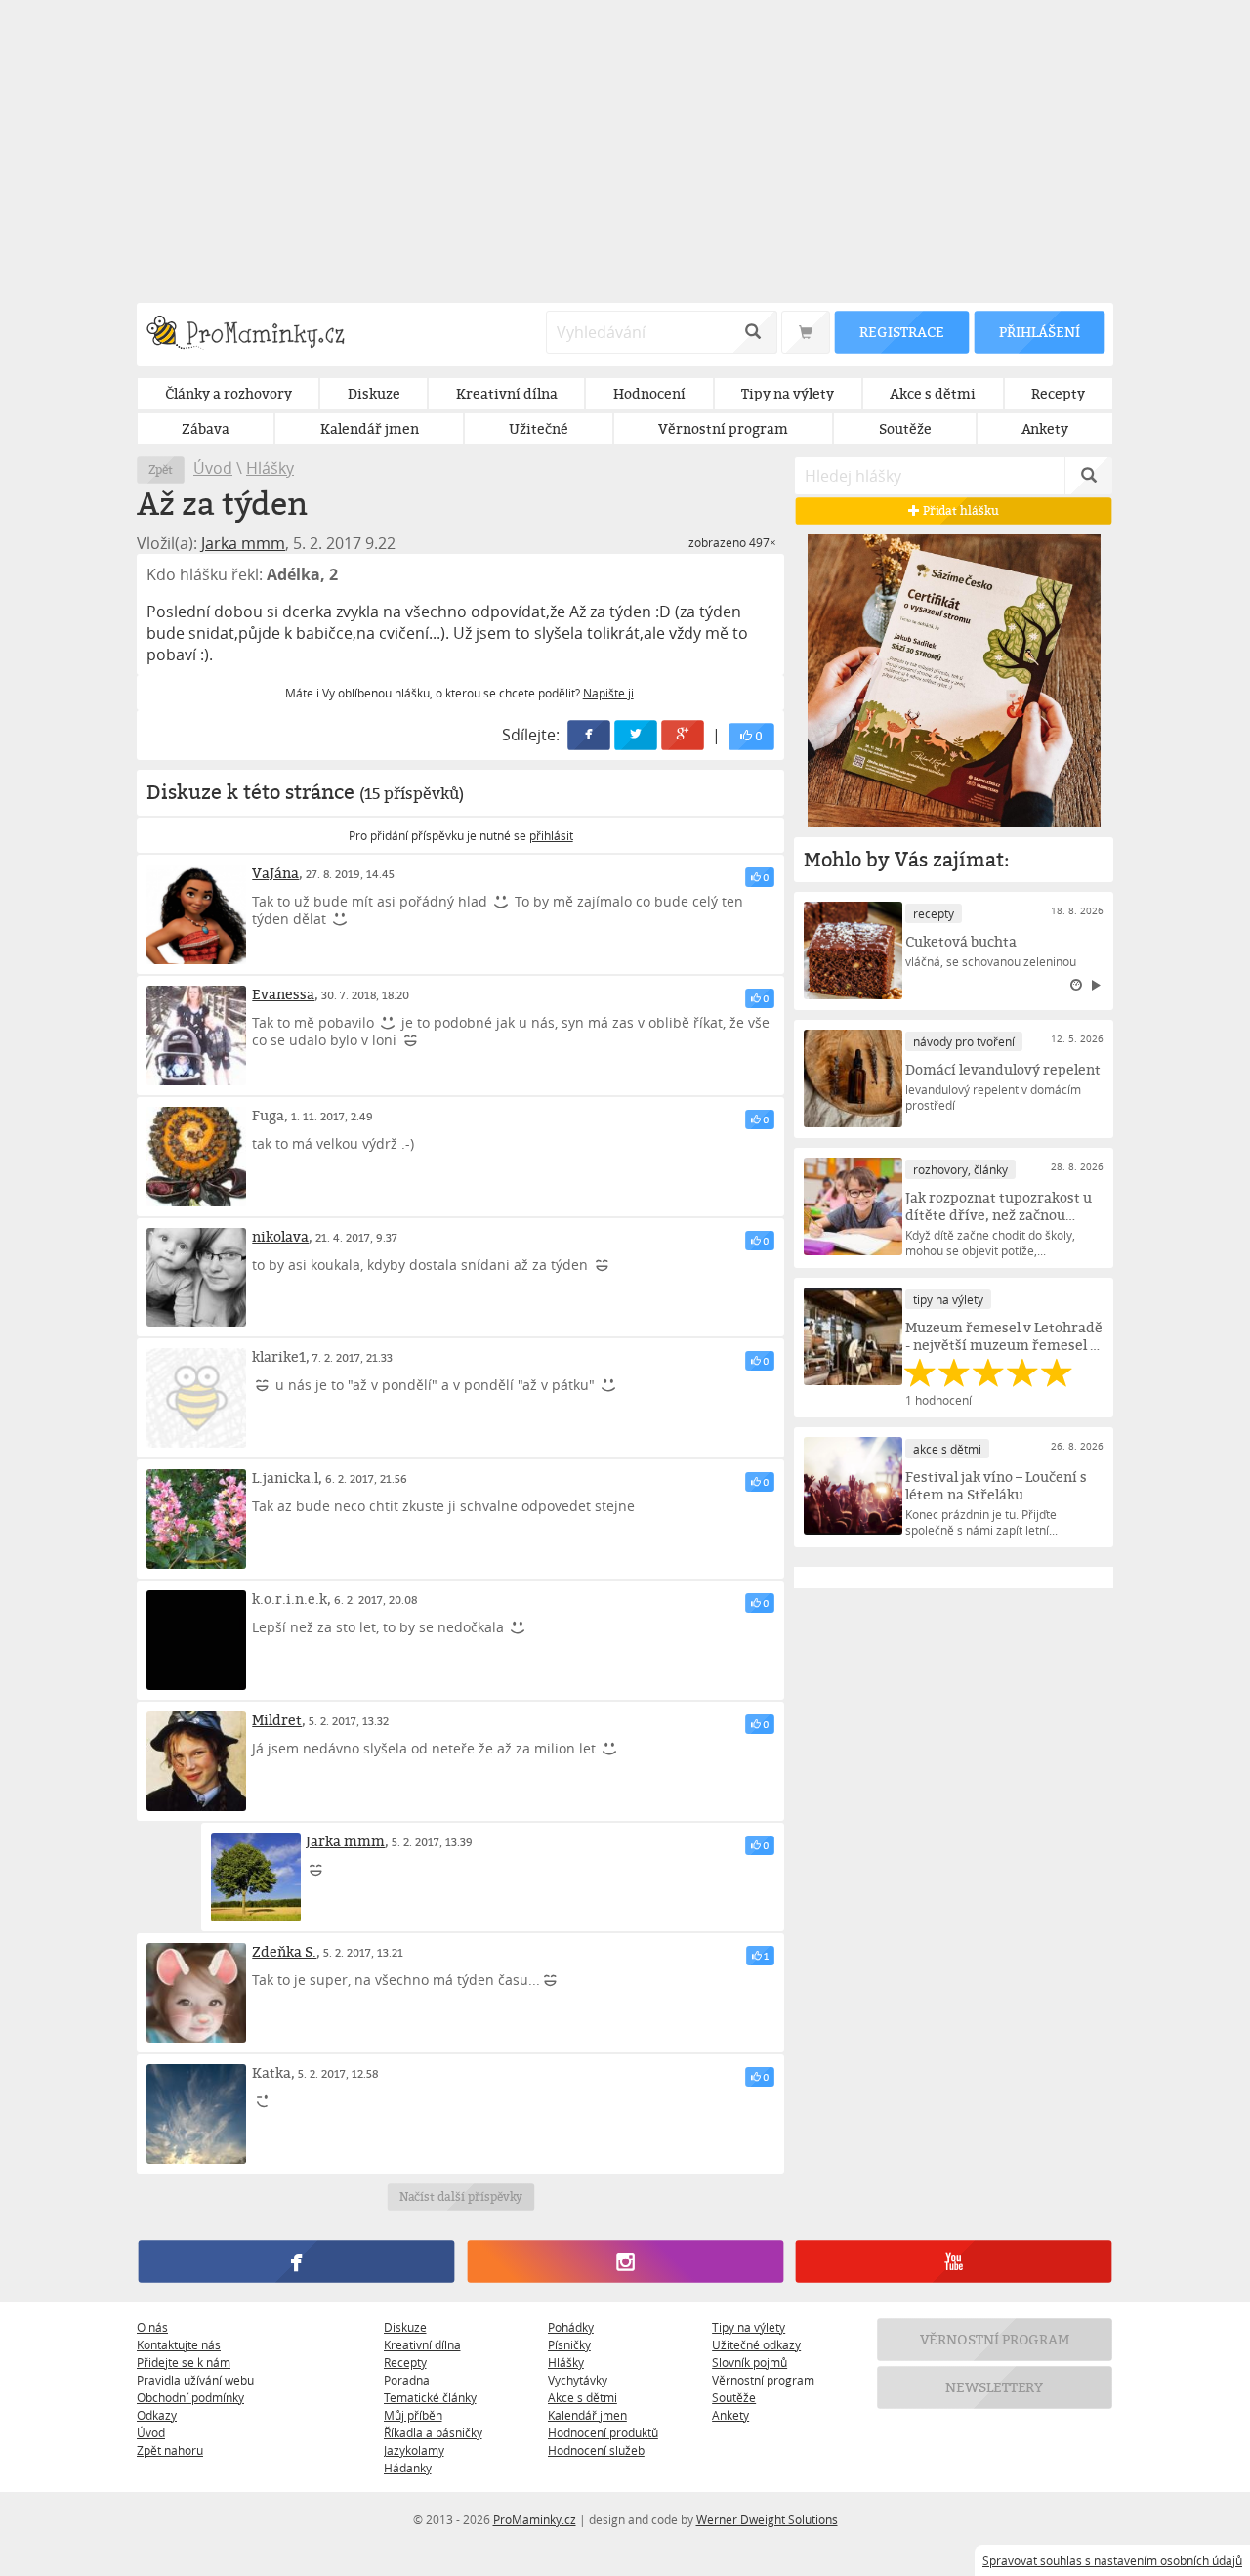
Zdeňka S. (284, 1951)
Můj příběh (413, 2415)
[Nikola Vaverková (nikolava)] (196, 1278)
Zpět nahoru (170, 2450)
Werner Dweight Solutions (767, 2519)
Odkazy (157, 2415)
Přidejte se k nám (184, 2362)
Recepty (405, 2362)
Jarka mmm (243, 543)
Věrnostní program (763, 2380)
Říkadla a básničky (433, 2432)
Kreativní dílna (422, 2344)
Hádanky (408, 2468)
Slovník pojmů (750, 2362)
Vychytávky (578, 2380)
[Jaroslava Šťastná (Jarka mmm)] (255, 1877)
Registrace (901, 332)
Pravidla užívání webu (195, 2380)
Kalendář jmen (587, 2415)
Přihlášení (1039, 332)
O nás (152, 2327)
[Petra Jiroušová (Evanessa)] (196, 1035)
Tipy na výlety (749, 2327)
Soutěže (734, 2397)
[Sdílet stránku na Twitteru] (637, 735)
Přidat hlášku (959, 510)
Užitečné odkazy (756, 2344)
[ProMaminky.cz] (254, 335)
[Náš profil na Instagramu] (625, 2261)
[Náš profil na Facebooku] (296, 2261)
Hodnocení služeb (596, 2450)
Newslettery (995, 2387)
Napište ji (608, 693)
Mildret (277, 1720)
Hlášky (270, 468)
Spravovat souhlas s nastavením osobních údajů (1112, 2560)
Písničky (569, 2344)
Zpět (161, 469)
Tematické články (430, 2397)
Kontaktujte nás (179, 2344)
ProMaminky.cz (535, 2519)
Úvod (213, 468)
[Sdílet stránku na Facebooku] (590, 735)
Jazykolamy (414, 2450)
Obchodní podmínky (190, 2397)
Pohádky (571, 2327)
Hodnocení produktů (603, 2432)
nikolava (280, 1236)
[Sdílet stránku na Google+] (684, 735)
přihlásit (551, 835)
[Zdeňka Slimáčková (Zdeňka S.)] (196, 1993)
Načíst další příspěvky (460, 2196)
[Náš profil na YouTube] (954, 2261)
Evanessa (283, 994)
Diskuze (405, 2327)
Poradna (407, 2380)
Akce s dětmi (583, 2397)
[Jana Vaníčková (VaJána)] (196, 914)
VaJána (275, 873)
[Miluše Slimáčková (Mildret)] (196, 1761)
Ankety (730, 2415)
